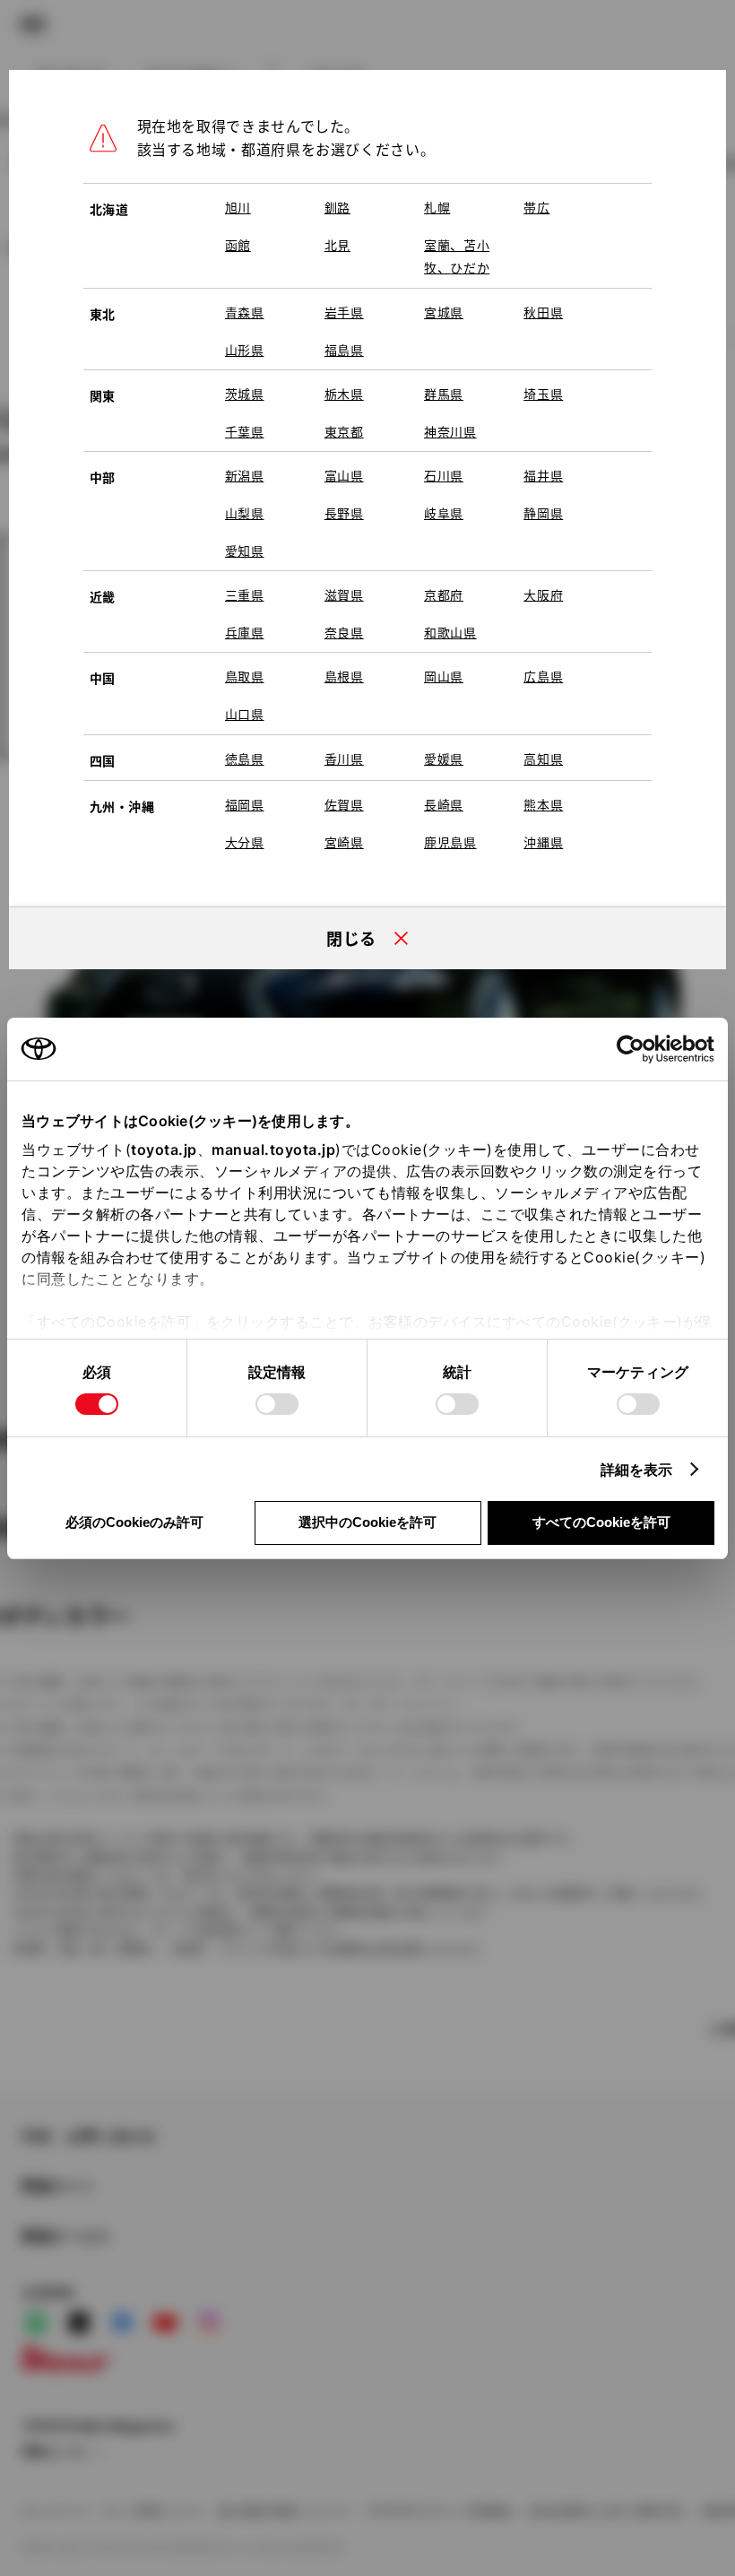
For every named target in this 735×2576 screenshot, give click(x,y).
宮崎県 (344, 842)
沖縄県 (543, 842)
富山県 (344, 475)
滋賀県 (344, 594)
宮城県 (444, 312)
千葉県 (245, 431)
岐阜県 (444, 513)
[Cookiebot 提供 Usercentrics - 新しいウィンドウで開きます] (636, 1049)
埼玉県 (543, 394)
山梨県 (245, 513)
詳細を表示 (637, 1470)
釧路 (337, 207)
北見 (337, 245)
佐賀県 (344, 804)
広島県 (543, 676)
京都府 (444, 594)
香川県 (344, 759)
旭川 (238, 207)
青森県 (245, 312)
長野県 (344, 513)
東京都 (344, 431)
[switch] (277, 1404)
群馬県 (444, 394)
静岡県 (543, 513)
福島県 (344, 350)
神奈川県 (450, 431)
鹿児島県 (450, 842)
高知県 (543, 759)
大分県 (245, 842)
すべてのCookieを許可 (601, 1522)
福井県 (543, 475)
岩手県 (344, 312)
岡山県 (444, 676)
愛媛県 (444, 759)
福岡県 (245, 804)
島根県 (344, 676)
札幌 (437, 207)
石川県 (444, 475)
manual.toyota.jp (273, 1149)
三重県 (245, 594)
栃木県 (344, 394)
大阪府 (543, 594)
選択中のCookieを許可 (367, 1522)
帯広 (536, 207)
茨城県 (245, 394)
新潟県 (245, 475)
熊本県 (543, 804)
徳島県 (245, 759)
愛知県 (245, 551)
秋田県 (543, 312)
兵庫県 (245, 632)
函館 (238, 245)
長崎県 (444, 804)
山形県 (245, 350)
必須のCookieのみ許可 (134, 1522)
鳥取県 (245, 676)
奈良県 (344, 632)
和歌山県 (450, 632)
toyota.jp (164, 1149)
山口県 (245, 714)
